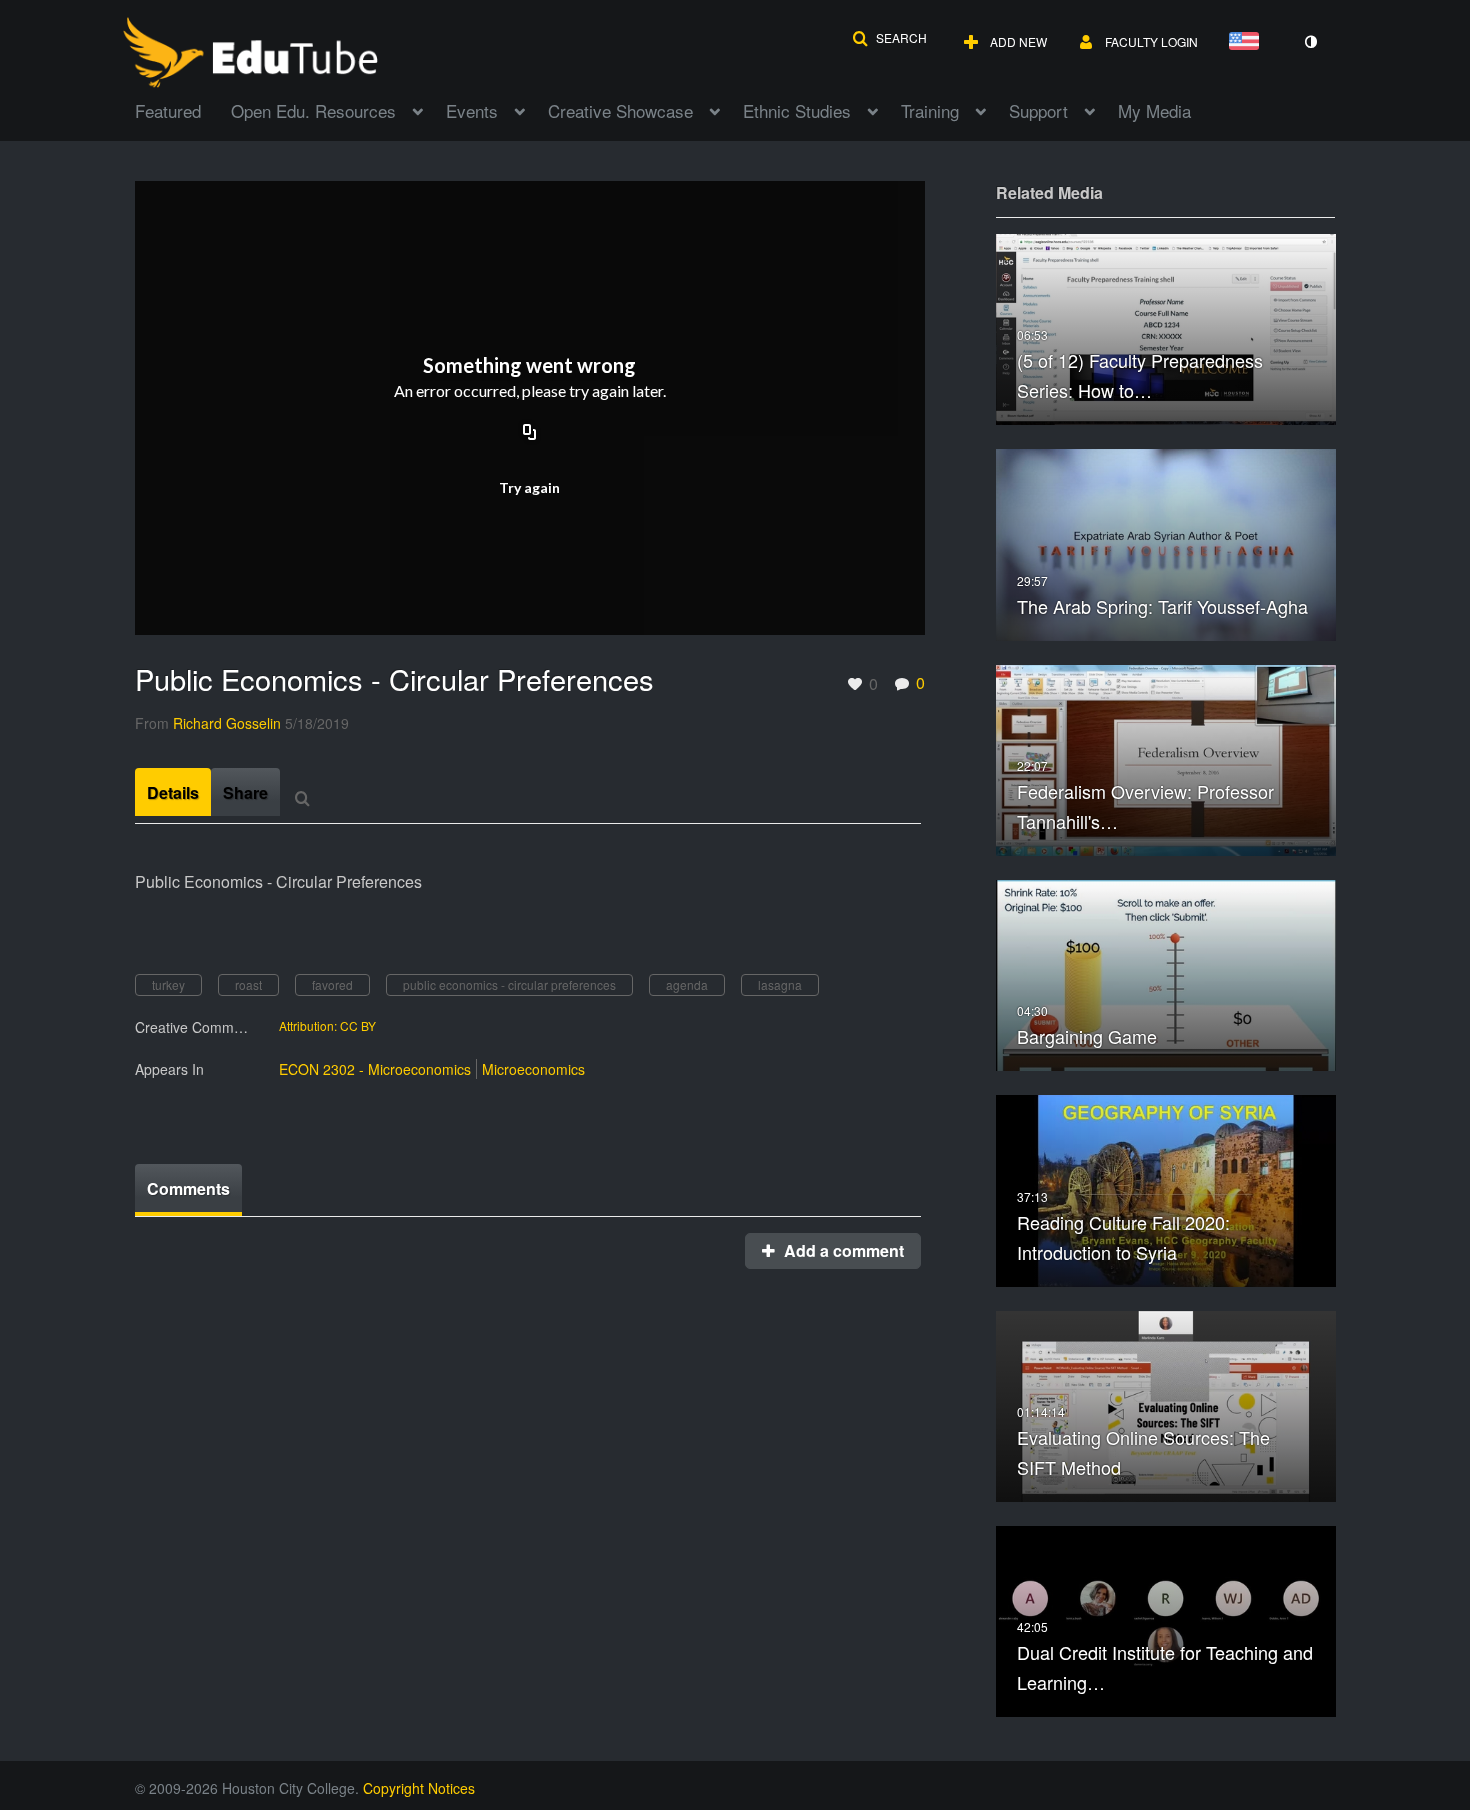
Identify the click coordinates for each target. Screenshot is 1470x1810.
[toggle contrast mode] (1310, 42)
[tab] (173, 792)
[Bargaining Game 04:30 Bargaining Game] (1166, 973)
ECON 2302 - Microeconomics (375, 1069)
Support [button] (1038, 110)
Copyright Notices (419, 1788)
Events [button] (472, 110)
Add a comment (842, 1250)
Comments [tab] (188, 1188)
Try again (529, 487)
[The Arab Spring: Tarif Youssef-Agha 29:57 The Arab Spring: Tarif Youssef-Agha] (1166, 542)
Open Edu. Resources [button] (313, 110)
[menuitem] (183, 109)
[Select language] (1248, 42)
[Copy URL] (530, 434)
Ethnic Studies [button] (797, 110)
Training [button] (930, 110)
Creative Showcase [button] (620, 110)
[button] (889, 38)
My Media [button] (1154, 110)
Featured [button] (168, 110)
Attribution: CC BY (327, 1026)
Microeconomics (533, 1069)
